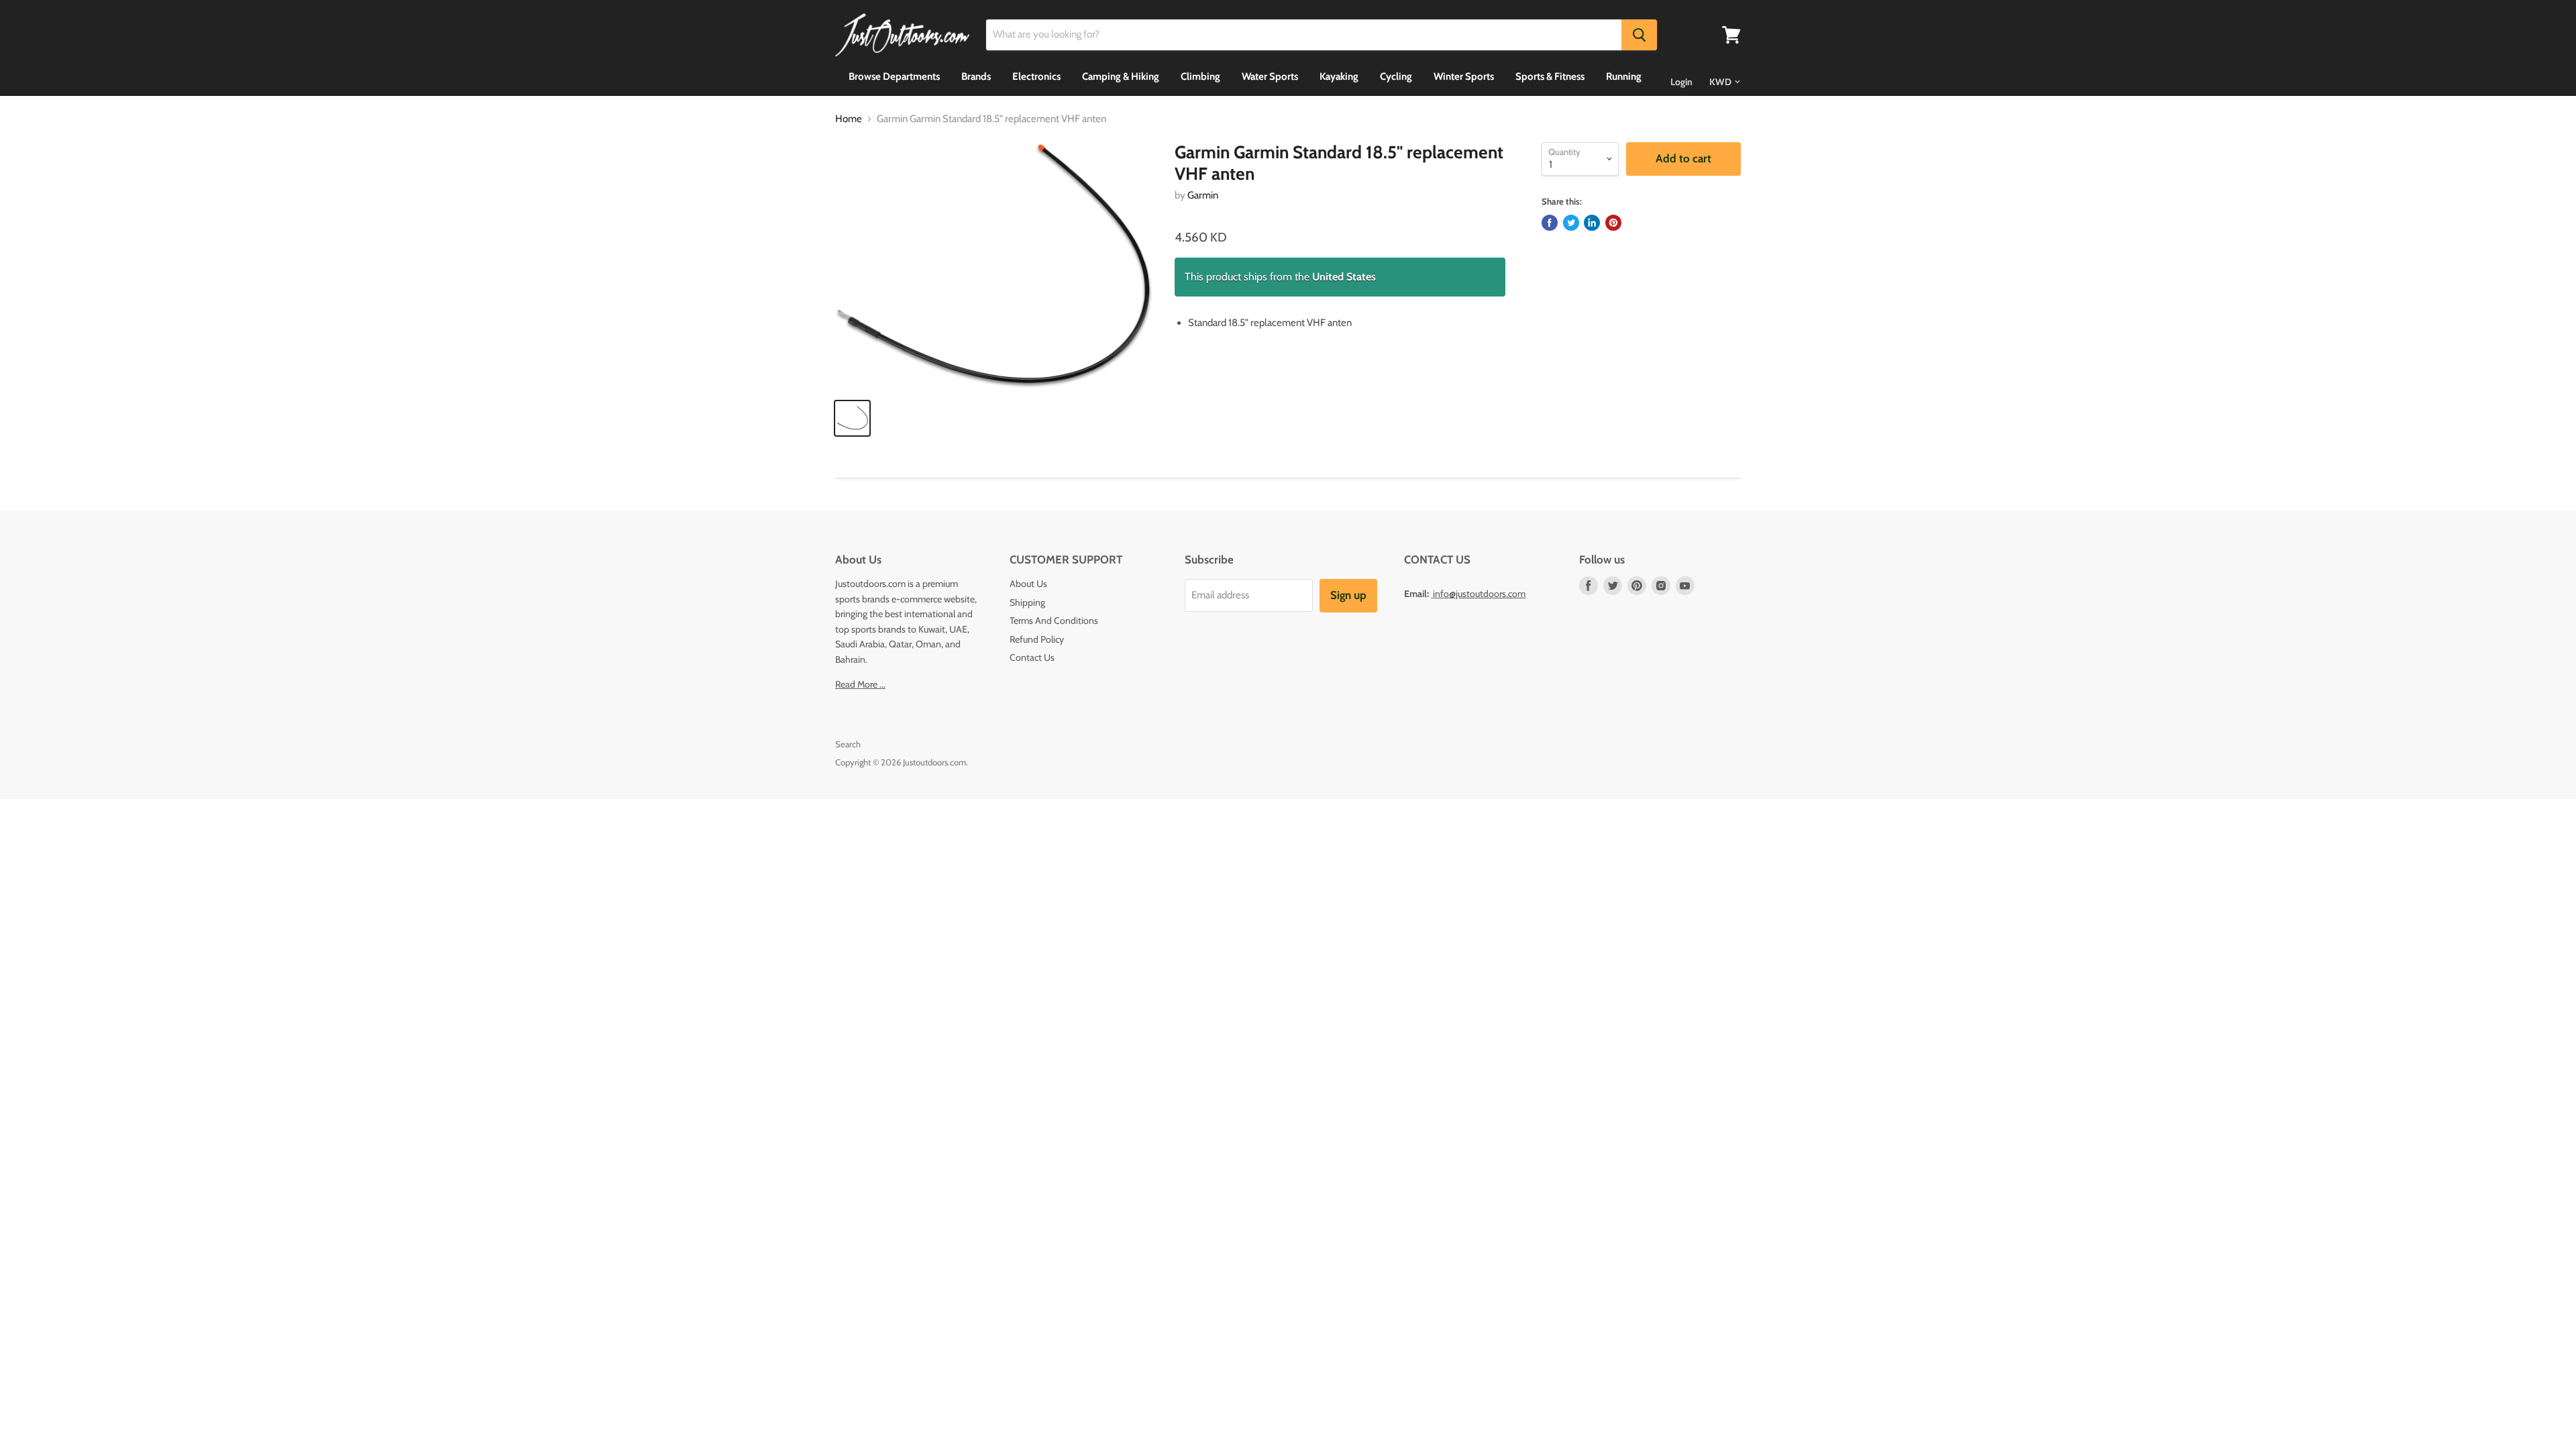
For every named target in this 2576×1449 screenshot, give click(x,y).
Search (848, 744)
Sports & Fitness (1550, 76)
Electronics (1036, 76)
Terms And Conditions (1054, 621)
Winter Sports (1464, 76)
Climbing (1200, 76)
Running (1624, 76)
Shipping (1027, 602)
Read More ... (860, 684)
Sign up (1348, 595)
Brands (976, 76)
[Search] (1639, 35)
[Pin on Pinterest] (1613, 223)
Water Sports (1270, 76)
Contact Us (1032, 657)
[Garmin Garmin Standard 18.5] (994, 265)
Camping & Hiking (1121, 76)
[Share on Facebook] (1550, 223)
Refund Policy (1037, 639)
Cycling (1396, 76)
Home (849, 119)
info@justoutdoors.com (1479, 594)
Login (1681, 82)
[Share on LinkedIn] (1592, 223)
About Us (1028, 584)
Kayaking (1339, 76)
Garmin (1203, 195)
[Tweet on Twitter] (1571, 223)
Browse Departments (894, 76)
